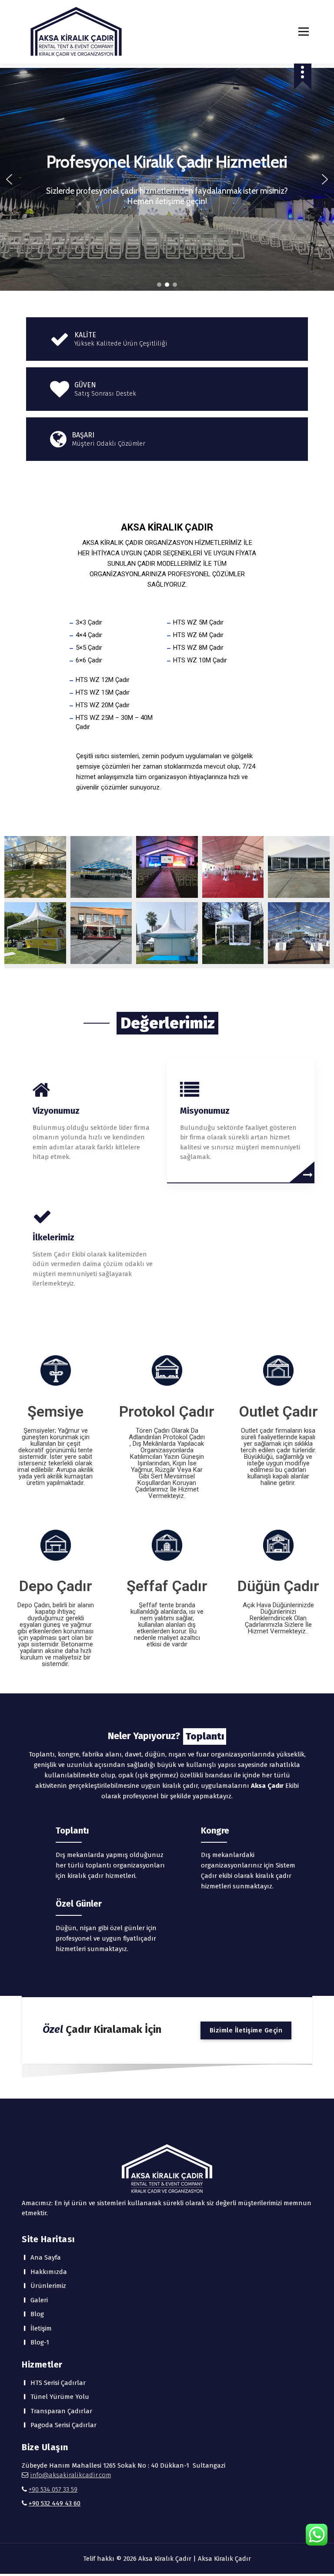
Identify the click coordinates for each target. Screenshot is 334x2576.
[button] (9, 179)
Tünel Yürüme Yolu (60, 2397)
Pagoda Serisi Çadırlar (63, 2425)
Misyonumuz (205, 1111)
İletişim (41, 2328)
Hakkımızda (49, 2272)
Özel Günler (79, 1904)
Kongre (215, 1830)
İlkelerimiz (53, 1237)
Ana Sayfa (46, 2257)
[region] (167, 179)
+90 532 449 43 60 (55, 2503)
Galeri (39, 2300)
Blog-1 (40, 2342)
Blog (37, 2314)
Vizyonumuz (56, 1111)
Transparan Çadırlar (61, 2411)
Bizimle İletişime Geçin (246, 2030)
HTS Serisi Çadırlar (58, 2383)
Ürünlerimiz (48, 2286)
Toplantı (72, 1830)
